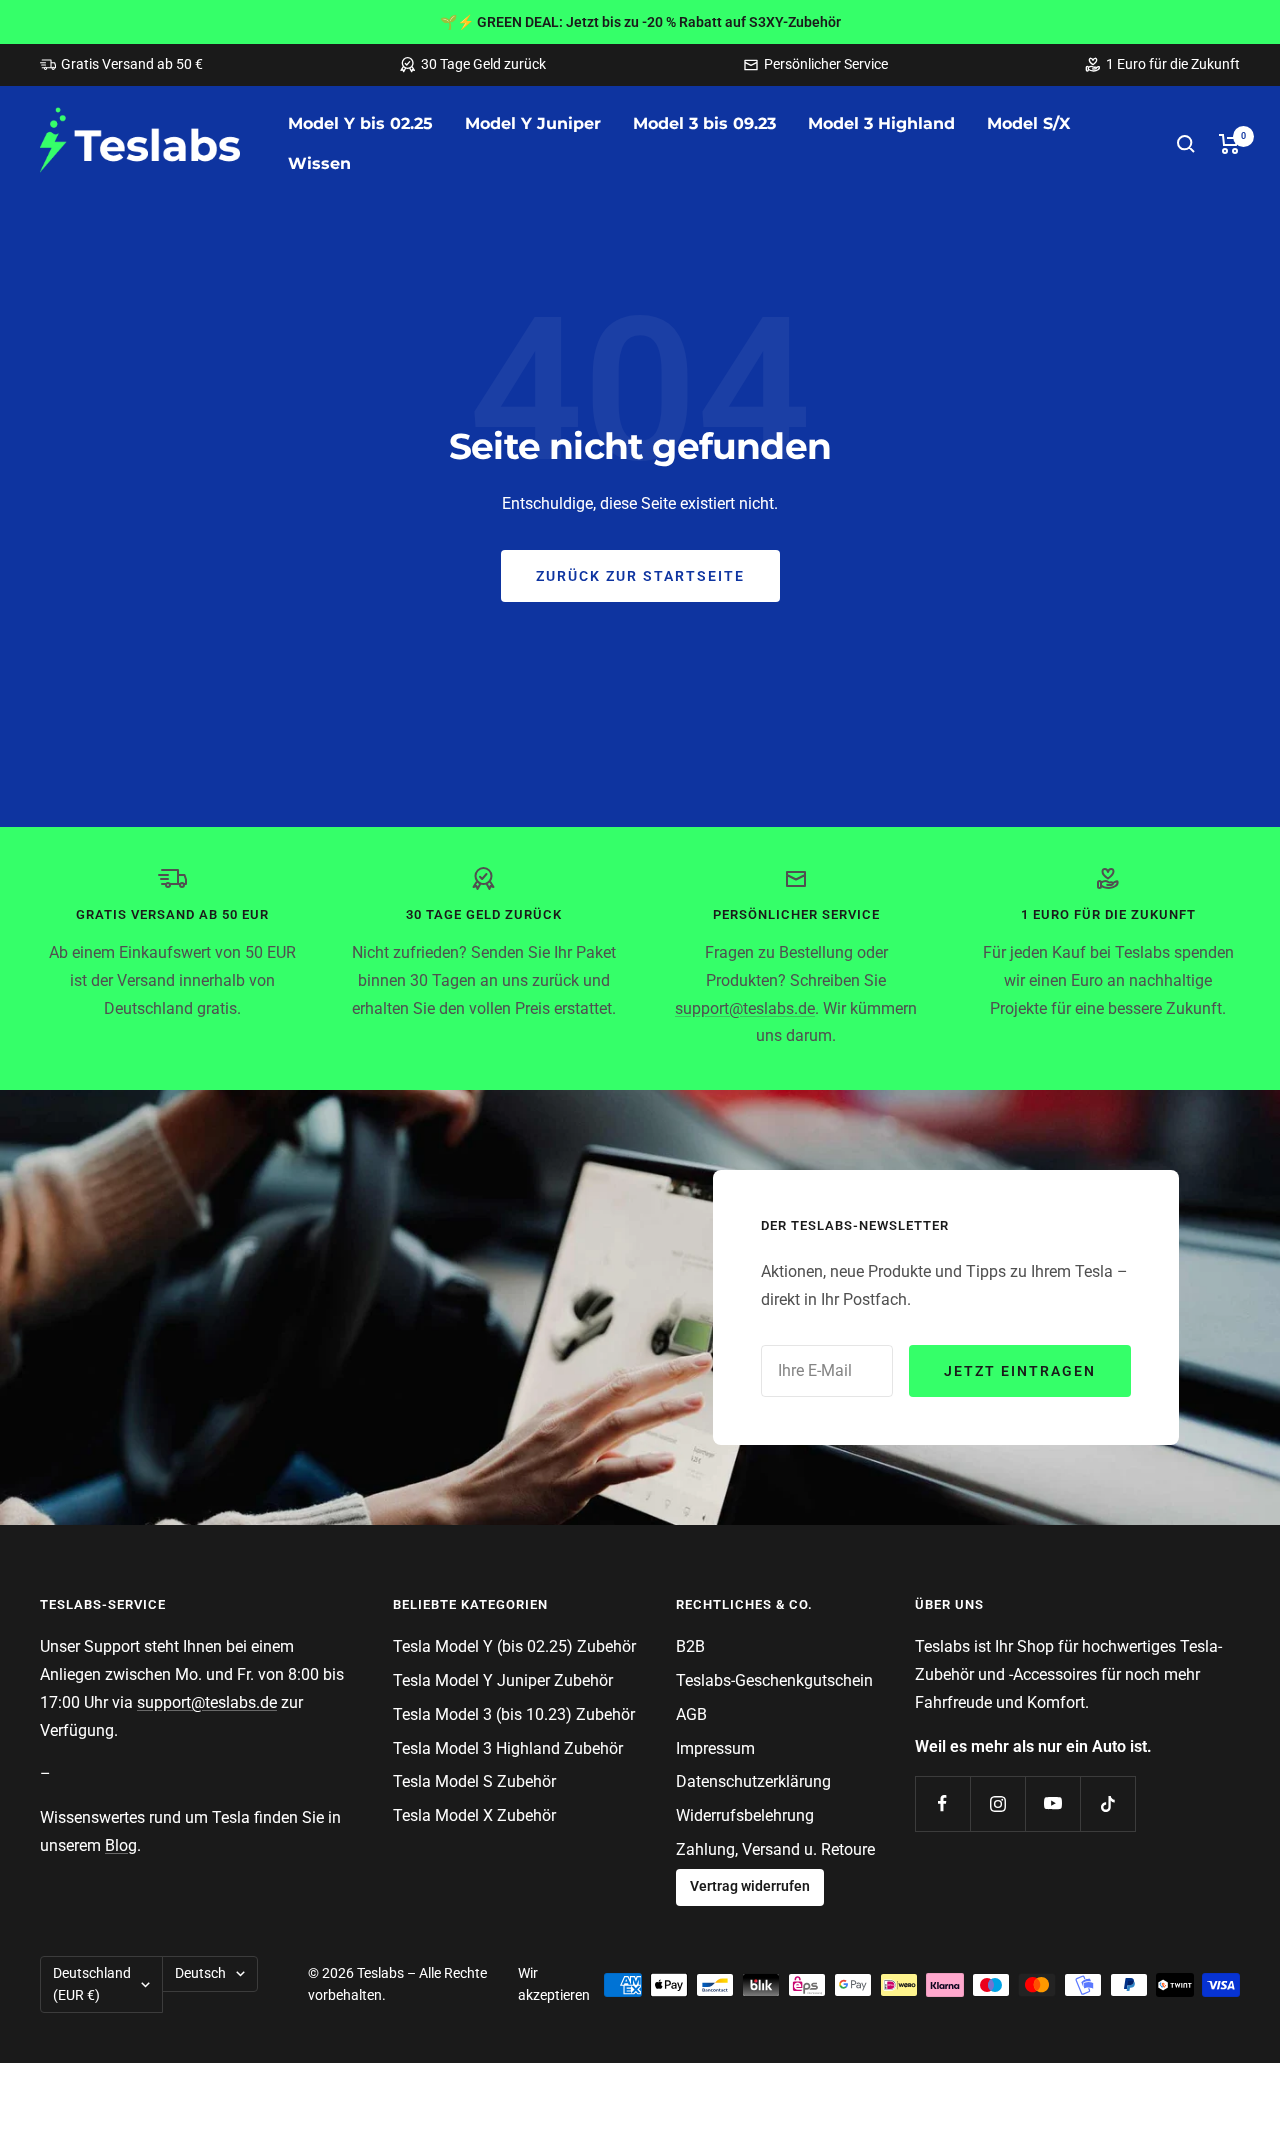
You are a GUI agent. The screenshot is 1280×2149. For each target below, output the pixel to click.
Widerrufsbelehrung (745, 1815)
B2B (690, 1646)
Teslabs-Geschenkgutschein (774, 1680)
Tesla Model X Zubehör (474, 1815)
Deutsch (200, 1973)
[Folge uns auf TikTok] (1107, 1803)
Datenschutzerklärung (753, 1781)
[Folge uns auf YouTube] (1052, 1803)
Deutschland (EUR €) (92, 1984)
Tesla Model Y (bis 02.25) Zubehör (514, 1646)
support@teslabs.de (745, 1008)
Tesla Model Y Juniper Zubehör (503, 1680)
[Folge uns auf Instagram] (997, 1803)
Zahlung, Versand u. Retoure (775, 1849)
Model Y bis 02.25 (360, 123)
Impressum (715, 1748)
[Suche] (1186, 144)
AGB (691, 1714)
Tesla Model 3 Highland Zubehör (508, 1748)
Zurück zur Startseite (640, 576)
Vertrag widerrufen (750, 1886)
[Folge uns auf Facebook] (942, 1803)
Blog (121, 1845)
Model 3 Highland (881, 123)
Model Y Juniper (533, 123)
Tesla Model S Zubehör (474, 1781)
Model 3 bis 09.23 (704, 123)
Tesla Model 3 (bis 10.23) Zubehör (514, 1714)
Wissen (319, 163)
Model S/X (1028, 123)
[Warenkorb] (1229, 144)
